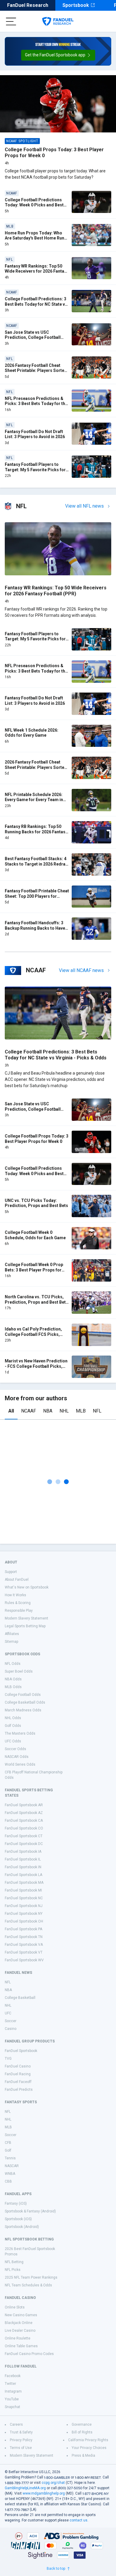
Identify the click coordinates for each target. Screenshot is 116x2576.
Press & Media (83, 2456)
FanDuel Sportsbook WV (24, 1960)
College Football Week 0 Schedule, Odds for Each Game (35, 1235)
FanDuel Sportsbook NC (24, 1898)
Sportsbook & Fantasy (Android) (30, 2211)
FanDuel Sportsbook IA (23, 1852)
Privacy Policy (21, 2440)
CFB (8, 2143)
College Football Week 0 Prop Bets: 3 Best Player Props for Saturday (34, 1270)
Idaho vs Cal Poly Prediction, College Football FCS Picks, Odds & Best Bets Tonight (33, 1334)
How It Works (15, 1595)
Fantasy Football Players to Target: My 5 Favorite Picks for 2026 (35, 470)
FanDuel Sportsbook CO (24, 1828)
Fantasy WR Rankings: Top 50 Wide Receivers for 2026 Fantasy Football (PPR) (37, 271)
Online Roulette (18, 2338)
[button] (58, 55)
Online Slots (15, 2307)
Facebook (13, 2376)
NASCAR (12, 2166)
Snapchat (12, 2407)
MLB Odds (13, 1687)
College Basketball (20, 1998)
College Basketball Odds (25, 1702)
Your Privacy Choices (89, 2448)
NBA (48, 1411)
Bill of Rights (82, 2432)
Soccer (11, 2021)
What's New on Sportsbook (27, 1587)
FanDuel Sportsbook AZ (24, 1813)
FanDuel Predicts (19, 2090)
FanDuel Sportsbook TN (24, 1937)
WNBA (10, 2174)
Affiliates (12, 1634)
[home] (58, 21)
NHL (64, 1411)
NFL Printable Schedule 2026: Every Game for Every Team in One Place (34, 800)
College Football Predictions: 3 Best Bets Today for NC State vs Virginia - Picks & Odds (36, 304)
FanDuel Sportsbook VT (24, 1952)
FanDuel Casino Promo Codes (29, 2354)
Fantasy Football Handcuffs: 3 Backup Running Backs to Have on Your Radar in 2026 (35, 928)
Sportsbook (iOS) (18, 2219)
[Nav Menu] (11, 21)
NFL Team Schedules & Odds (28, 2285)
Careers (16, 2424)
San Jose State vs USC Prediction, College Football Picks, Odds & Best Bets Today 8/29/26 (35, 340)
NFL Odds (13, 1664)
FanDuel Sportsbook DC (24, 1844)
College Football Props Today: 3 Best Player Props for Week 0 (37, 1139)
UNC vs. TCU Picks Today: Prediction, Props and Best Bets (36, 1203)
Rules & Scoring (18, 1603)
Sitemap (11, 1642)
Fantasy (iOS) (16, 2203)
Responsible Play (19, 1611)
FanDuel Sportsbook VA (24, 1945)
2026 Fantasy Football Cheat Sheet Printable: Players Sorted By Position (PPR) (36, 371)
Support (11, 1572)
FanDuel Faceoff (18, 2082)
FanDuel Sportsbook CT (24, 1836)
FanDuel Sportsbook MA (24, 1883)
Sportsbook (76, 5)
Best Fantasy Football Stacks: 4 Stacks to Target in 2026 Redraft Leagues (37, 864)
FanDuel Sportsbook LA (23, 1875)
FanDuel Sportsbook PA (23, 1929)
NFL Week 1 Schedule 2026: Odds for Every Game (32, 733)
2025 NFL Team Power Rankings (31, 2277)
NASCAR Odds (17, 1757)
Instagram (13, 2391)
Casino (11, 2029)
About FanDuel (17, 1580)
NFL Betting (14, 2262)
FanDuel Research (28, 5)
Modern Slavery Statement (26, 1618)
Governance (82, 2424)
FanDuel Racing (18, 2074)
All (11, 1411)
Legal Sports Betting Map (25, 1626)
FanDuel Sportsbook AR (24, 1805)
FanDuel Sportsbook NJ (24, 1906)
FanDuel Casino (18, 2066)
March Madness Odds (23, 1710)
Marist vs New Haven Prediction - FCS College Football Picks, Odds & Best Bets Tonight (36, 1366)
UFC (8, 2013)
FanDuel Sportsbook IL (23, 1859)
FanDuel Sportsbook (21, 2051)
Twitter (10, 2384)
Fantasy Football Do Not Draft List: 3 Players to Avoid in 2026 (35, 434)
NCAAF (29, 1411)
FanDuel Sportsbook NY (24, 1914)
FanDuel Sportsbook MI (23, 1890)
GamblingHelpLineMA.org (25, 2488)
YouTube (12, 2399)
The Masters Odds (20, 1733)
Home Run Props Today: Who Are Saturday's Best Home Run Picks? (35, 238)
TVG (8, 2059)
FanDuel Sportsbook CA (24, 1821)
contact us (79, 2520)
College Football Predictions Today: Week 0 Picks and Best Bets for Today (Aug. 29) (34, 205)
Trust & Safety (21, 2432)
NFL (97, 1411)
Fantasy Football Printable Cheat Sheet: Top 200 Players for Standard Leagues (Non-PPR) (37, 896)
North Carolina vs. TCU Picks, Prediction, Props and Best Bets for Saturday (36, 1302)
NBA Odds (13, 1679)
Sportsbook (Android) (22, 2227)
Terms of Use (21, 2448)
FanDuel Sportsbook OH (24, 1921)
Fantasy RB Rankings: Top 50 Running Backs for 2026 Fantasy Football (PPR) (36, 832)
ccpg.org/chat (53, 2483)
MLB (81, 1411)
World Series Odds (20, 1764)
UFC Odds (13, 1741)
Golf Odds (13, 1726)
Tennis (10, 2158)
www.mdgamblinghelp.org (44, 2493)
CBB (8, 2181)
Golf (8, 2150)
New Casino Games (21, 2315)
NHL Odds (13, 1718)
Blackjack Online (19, 2323)
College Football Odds (23, 1695)
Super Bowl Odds (19, 1671)
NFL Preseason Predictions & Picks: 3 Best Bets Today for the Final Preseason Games (36, 404)
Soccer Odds (15, 1749)
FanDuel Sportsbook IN (23, 1867)
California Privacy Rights (88, 2440)
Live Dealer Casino (20, 2331)
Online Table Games (21, 2346)
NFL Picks (13, 2270)
